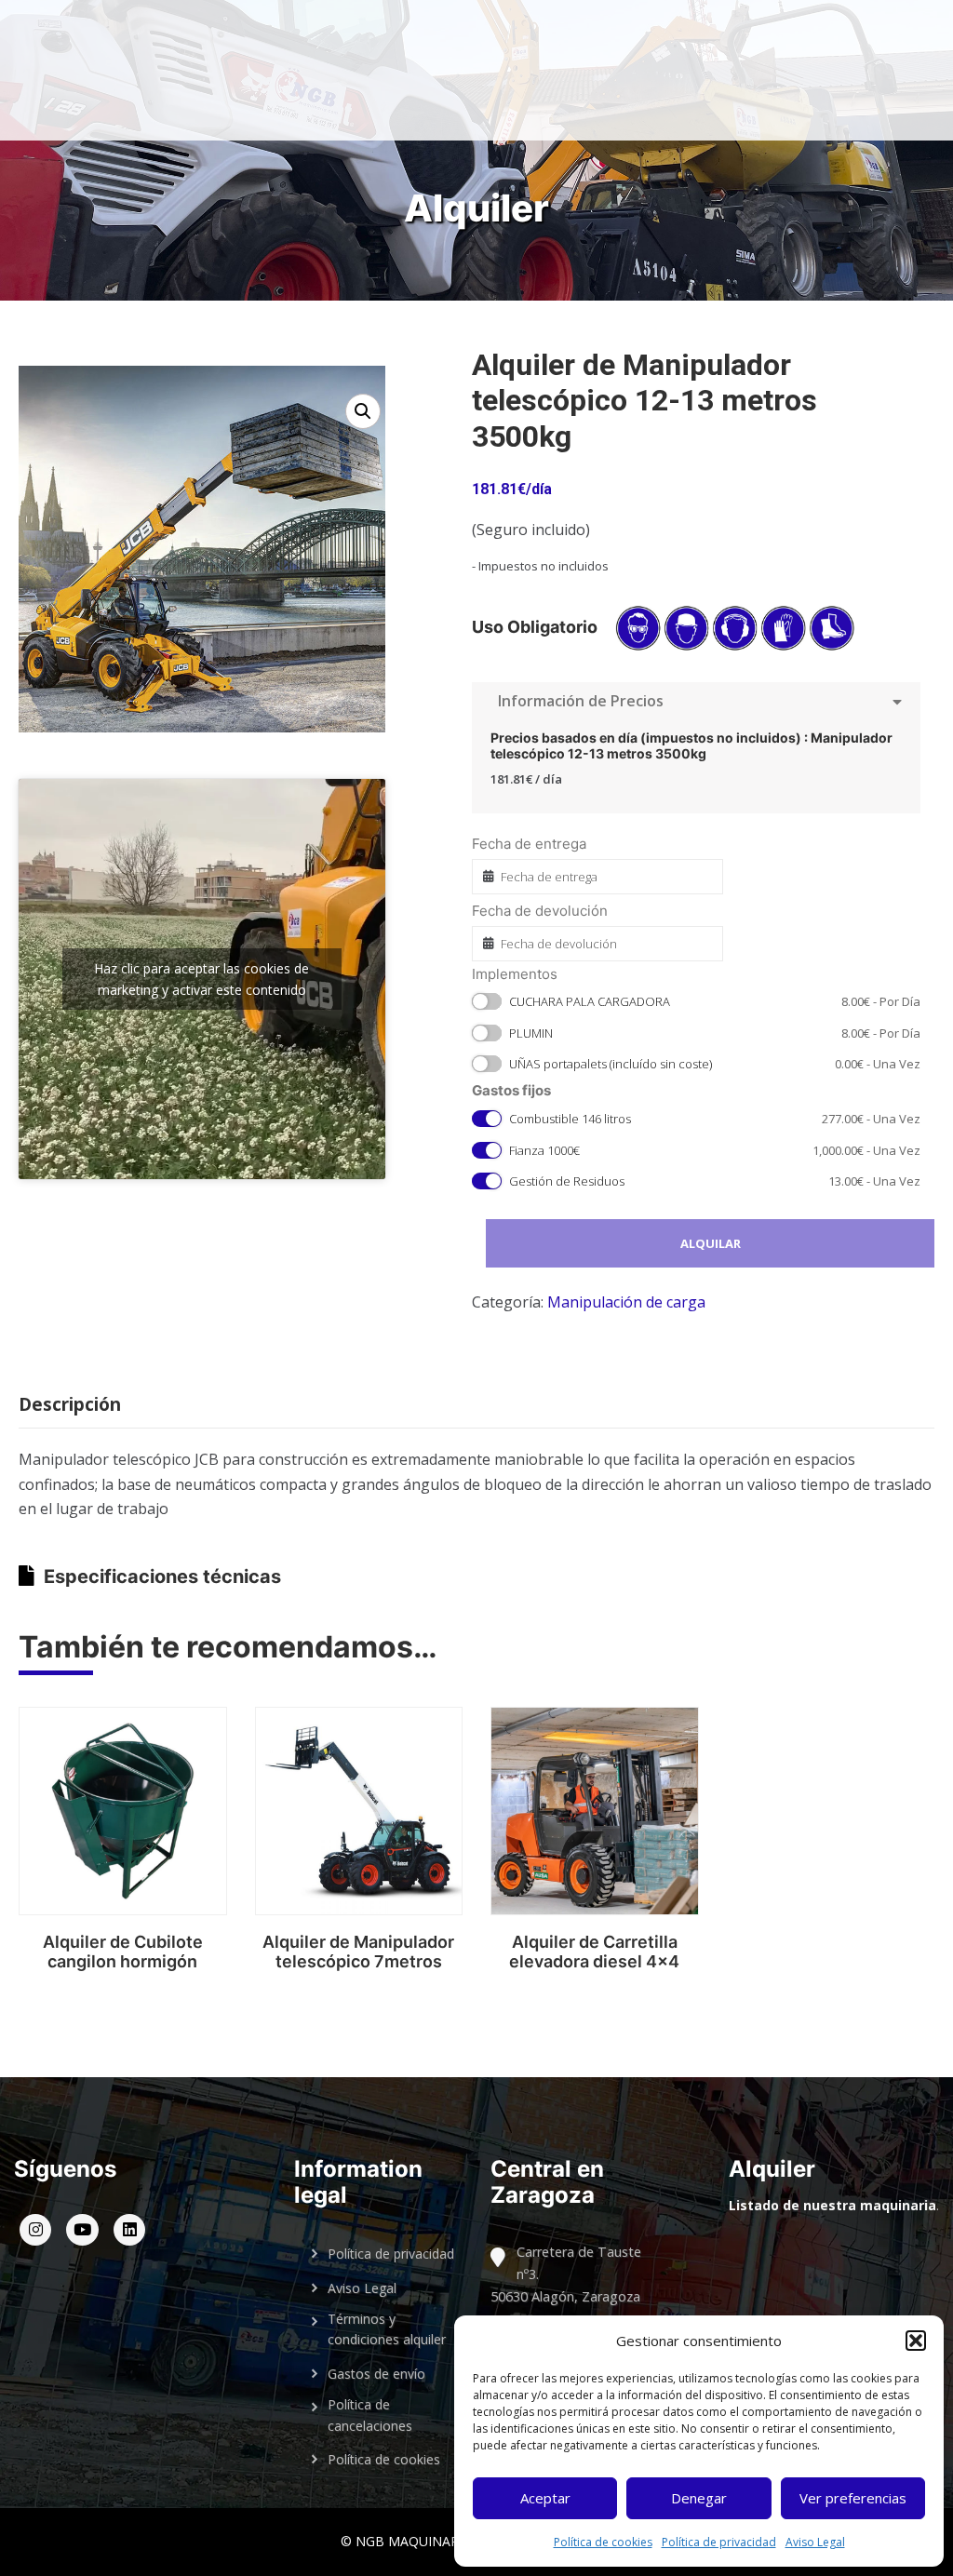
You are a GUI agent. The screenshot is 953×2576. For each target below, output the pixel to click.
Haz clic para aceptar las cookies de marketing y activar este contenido (201, 979)
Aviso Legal (815, 2542)
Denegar (699, 2498)
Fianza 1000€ (715, 1150)
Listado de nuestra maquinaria (832, 2205)
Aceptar (545, 2498)
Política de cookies (603, 2542)
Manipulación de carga (626, 1302)
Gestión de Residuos (715, 1181)
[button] (916, 2341)
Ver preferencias (853, 2498)
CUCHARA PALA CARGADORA (715, 1001)
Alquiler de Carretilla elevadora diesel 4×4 (594, 1952)
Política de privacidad (719, 2542)
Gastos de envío (376, 2374)
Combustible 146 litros (715, 1119)
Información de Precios (577, 701)
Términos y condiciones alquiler (387, 2329)
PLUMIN (715, 1033)
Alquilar (711, 1243)
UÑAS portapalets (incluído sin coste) (715, 1064)
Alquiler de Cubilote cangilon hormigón (123, 1952)
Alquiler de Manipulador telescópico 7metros (358, 1952)
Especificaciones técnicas (162, 1576)
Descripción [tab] (70, 1404)
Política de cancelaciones (370, 2415)
